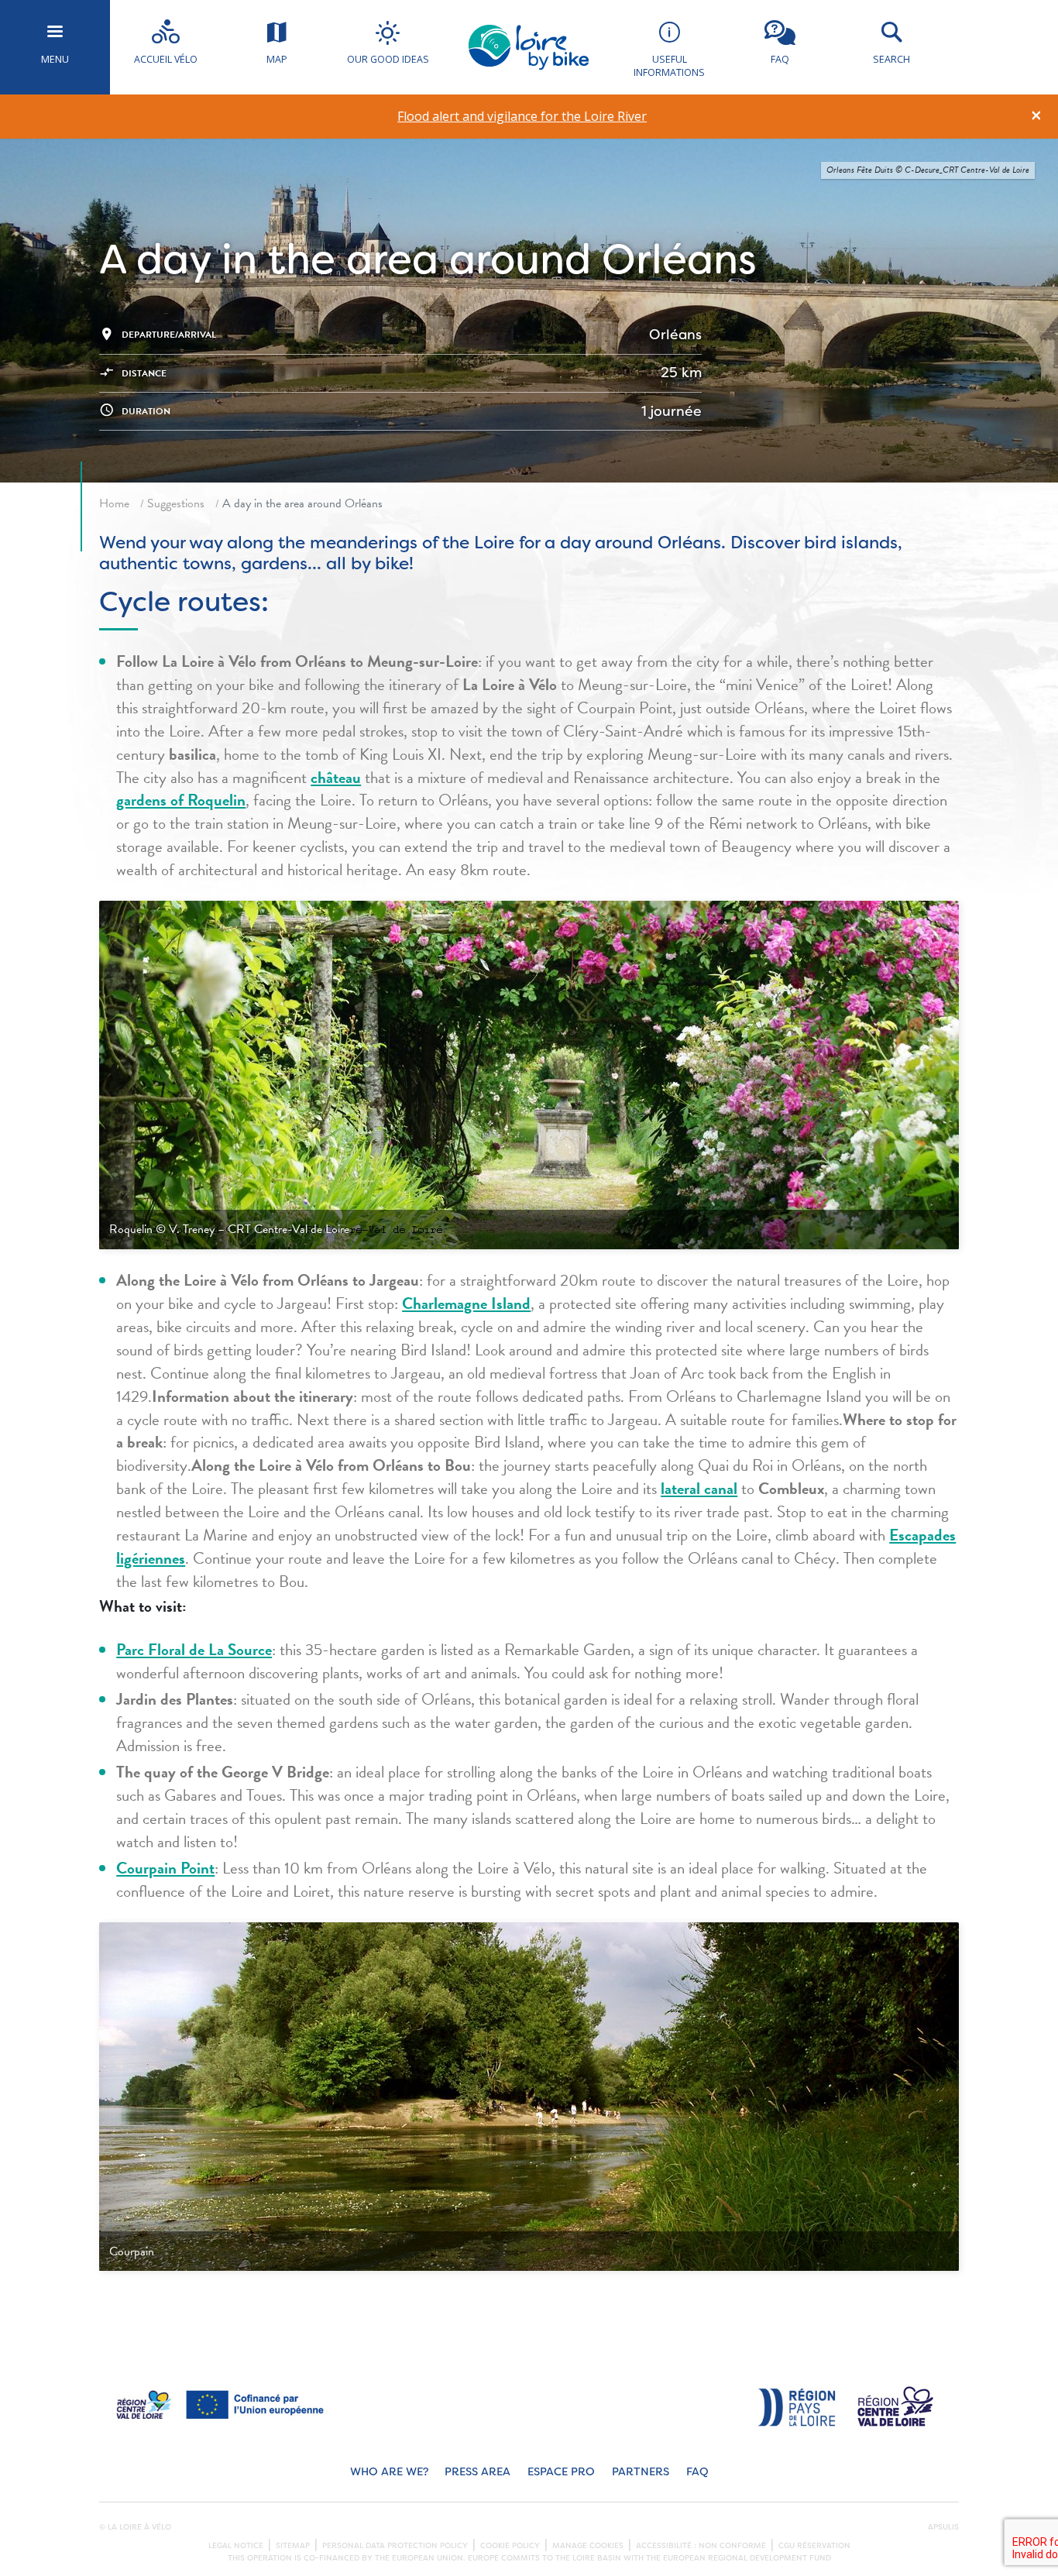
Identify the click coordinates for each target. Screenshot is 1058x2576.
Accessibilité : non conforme (701, 2546)
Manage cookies (588, 2546)
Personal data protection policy (395, 2546)
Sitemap (293, 2546)
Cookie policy (510, 2546)
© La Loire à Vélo (135, 2527)
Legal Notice (236, 2546)
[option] (522, 117)
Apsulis (943, 2527)
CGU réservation (814, 2546)
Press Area (477, 2472)
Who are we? (389, 2472)
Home (114, 503)
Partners (641, 2472)
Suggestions (176, 503)
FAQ (697, 2472)
